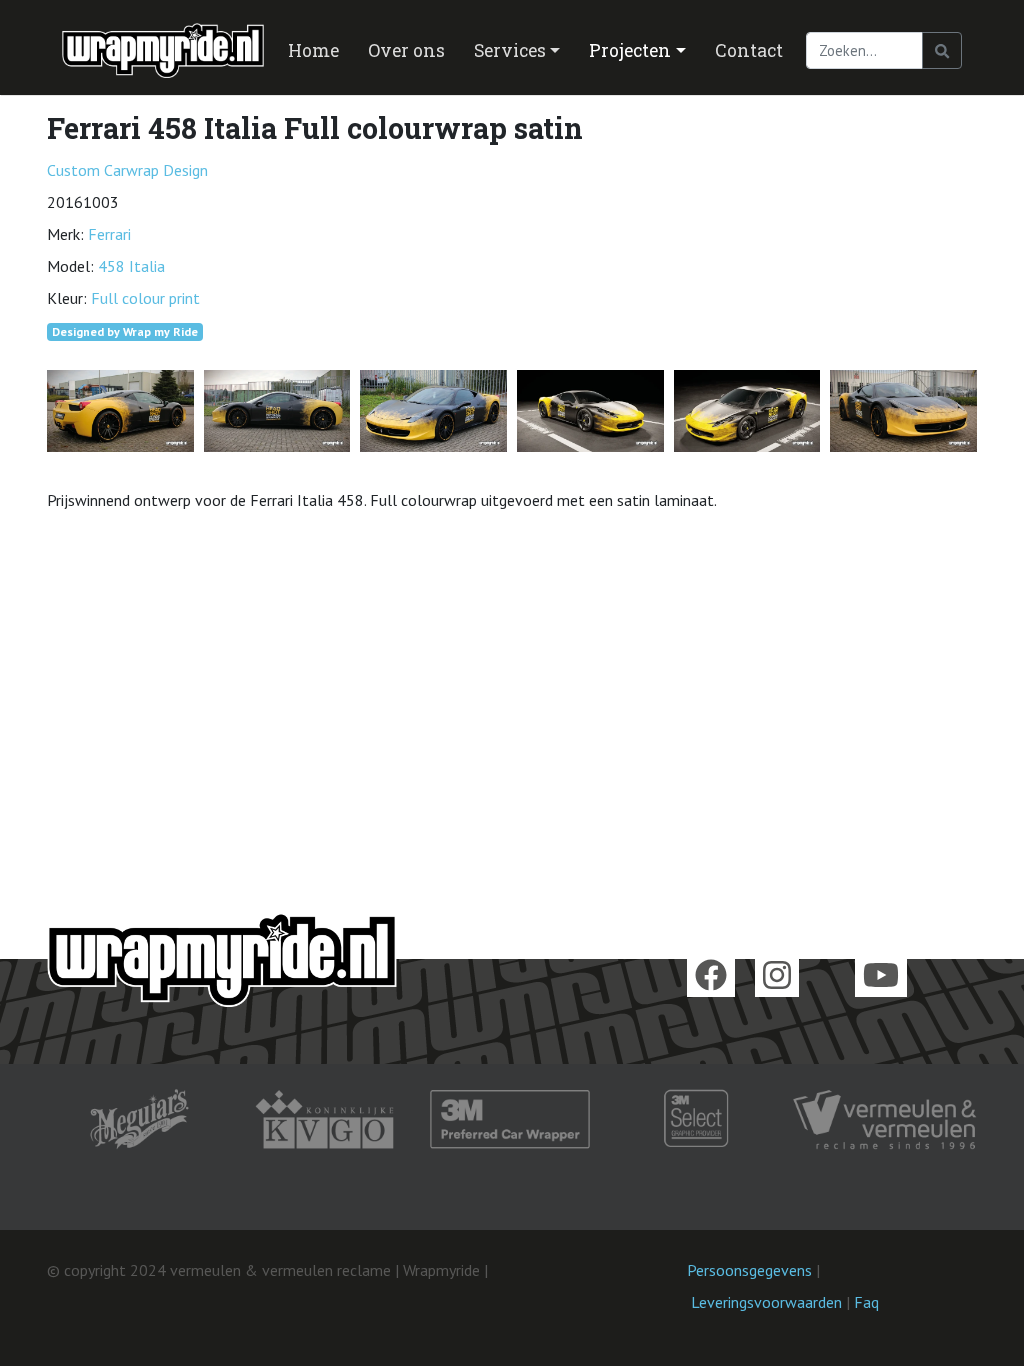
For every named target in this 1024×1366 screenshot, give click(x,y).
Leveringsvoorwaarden (766, 1302)
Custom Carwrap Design (127, 170)
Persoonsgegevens (749, 1270)
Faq (866, 1302)
